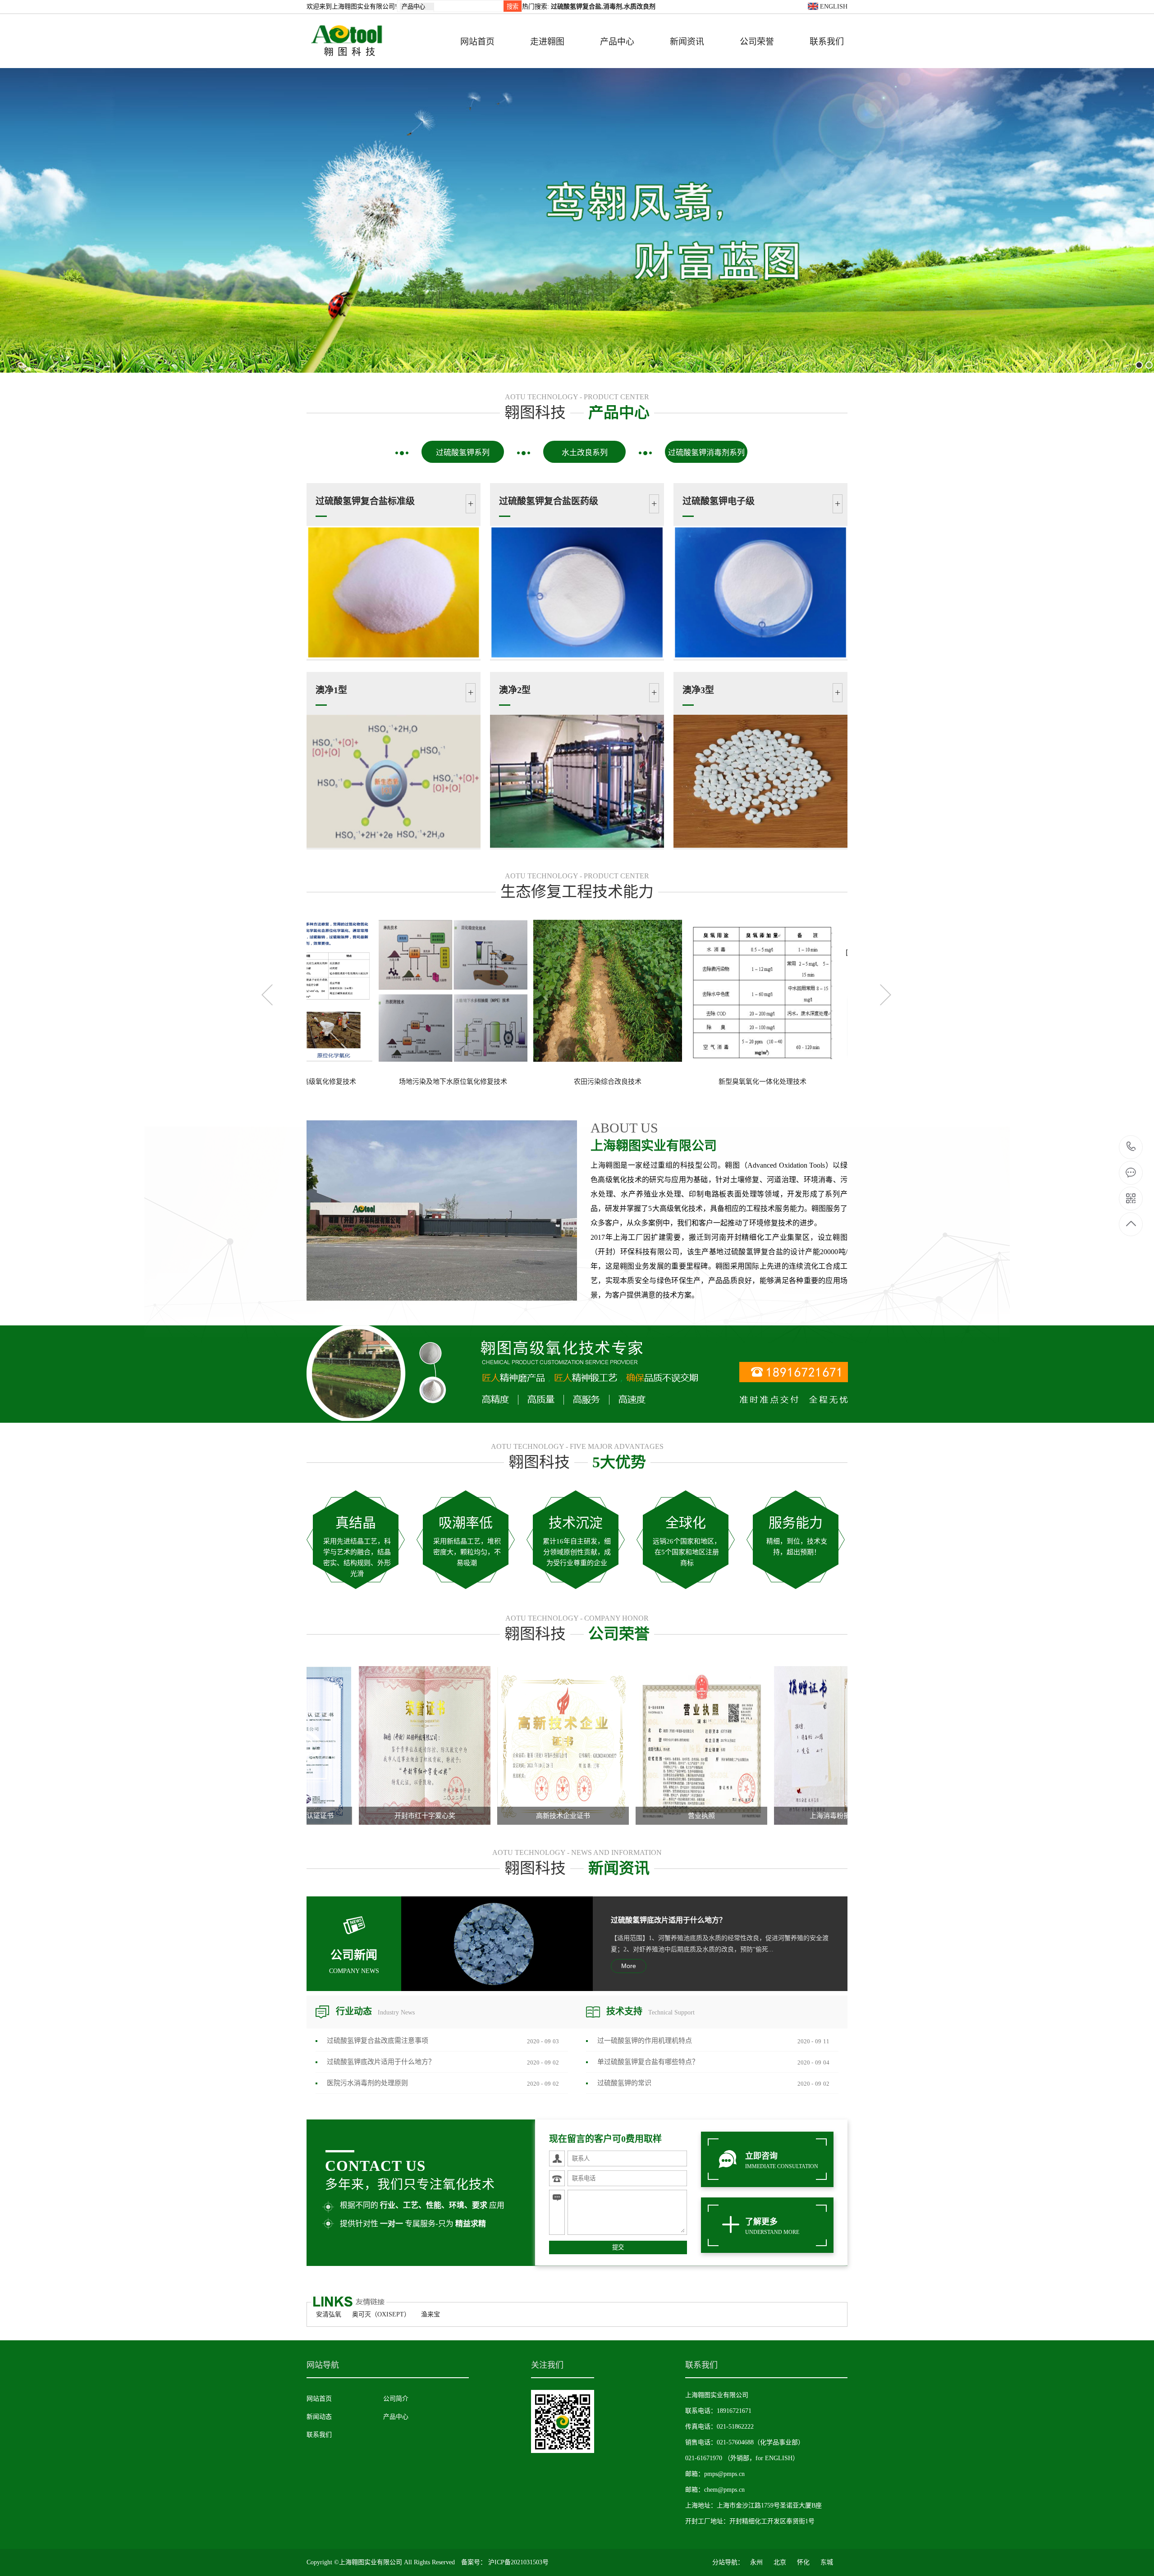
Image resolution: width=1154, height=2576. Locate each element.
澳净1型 (331, 690)
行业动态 (375, 2011)
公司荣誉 (757, 42)
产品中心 (617, 42)
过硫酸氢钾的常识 (624, 2083)
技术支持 (650, 2011)
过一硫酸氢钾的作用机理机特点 (645, 2041)
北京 (780, 2562)
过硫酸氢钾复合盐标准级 (365, 501)
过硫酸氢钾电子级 (719, 501)
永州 (756, 2562)
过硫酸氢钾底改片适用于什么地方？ (669, 1920)
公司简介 (396, 2399)
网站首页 (477, 42)
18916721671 (1131, 1147)
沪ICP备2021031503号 (518, 2562)
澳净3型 (698, 690)
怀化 (803, 2562)
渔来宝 (430, 2314)
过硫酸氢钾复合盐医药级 (549, 501)
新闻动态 (319, 2417)
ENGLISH (833, 7)
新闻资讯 (687, 42)
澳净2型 (515, 690)
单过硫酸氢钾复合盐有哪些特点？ (648, 2062)
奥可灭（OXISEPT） (381, 2314)
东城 (827, 2562)
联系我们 (827, 42)
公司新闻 (354, 1962)
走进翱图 (547, 42)
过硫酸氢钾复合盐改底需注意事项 (378, 2041)
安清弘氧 (329, 2314)
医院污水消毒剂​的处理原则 (367, 2083)
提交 (618, 2247)
